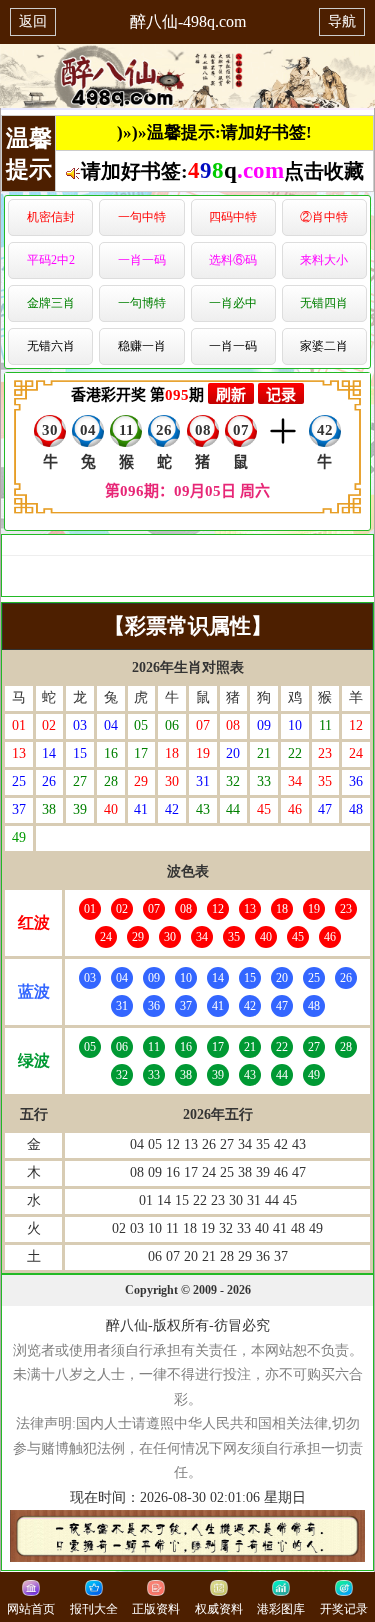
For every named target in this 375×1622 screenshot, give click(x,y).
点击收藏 (324, 171)
